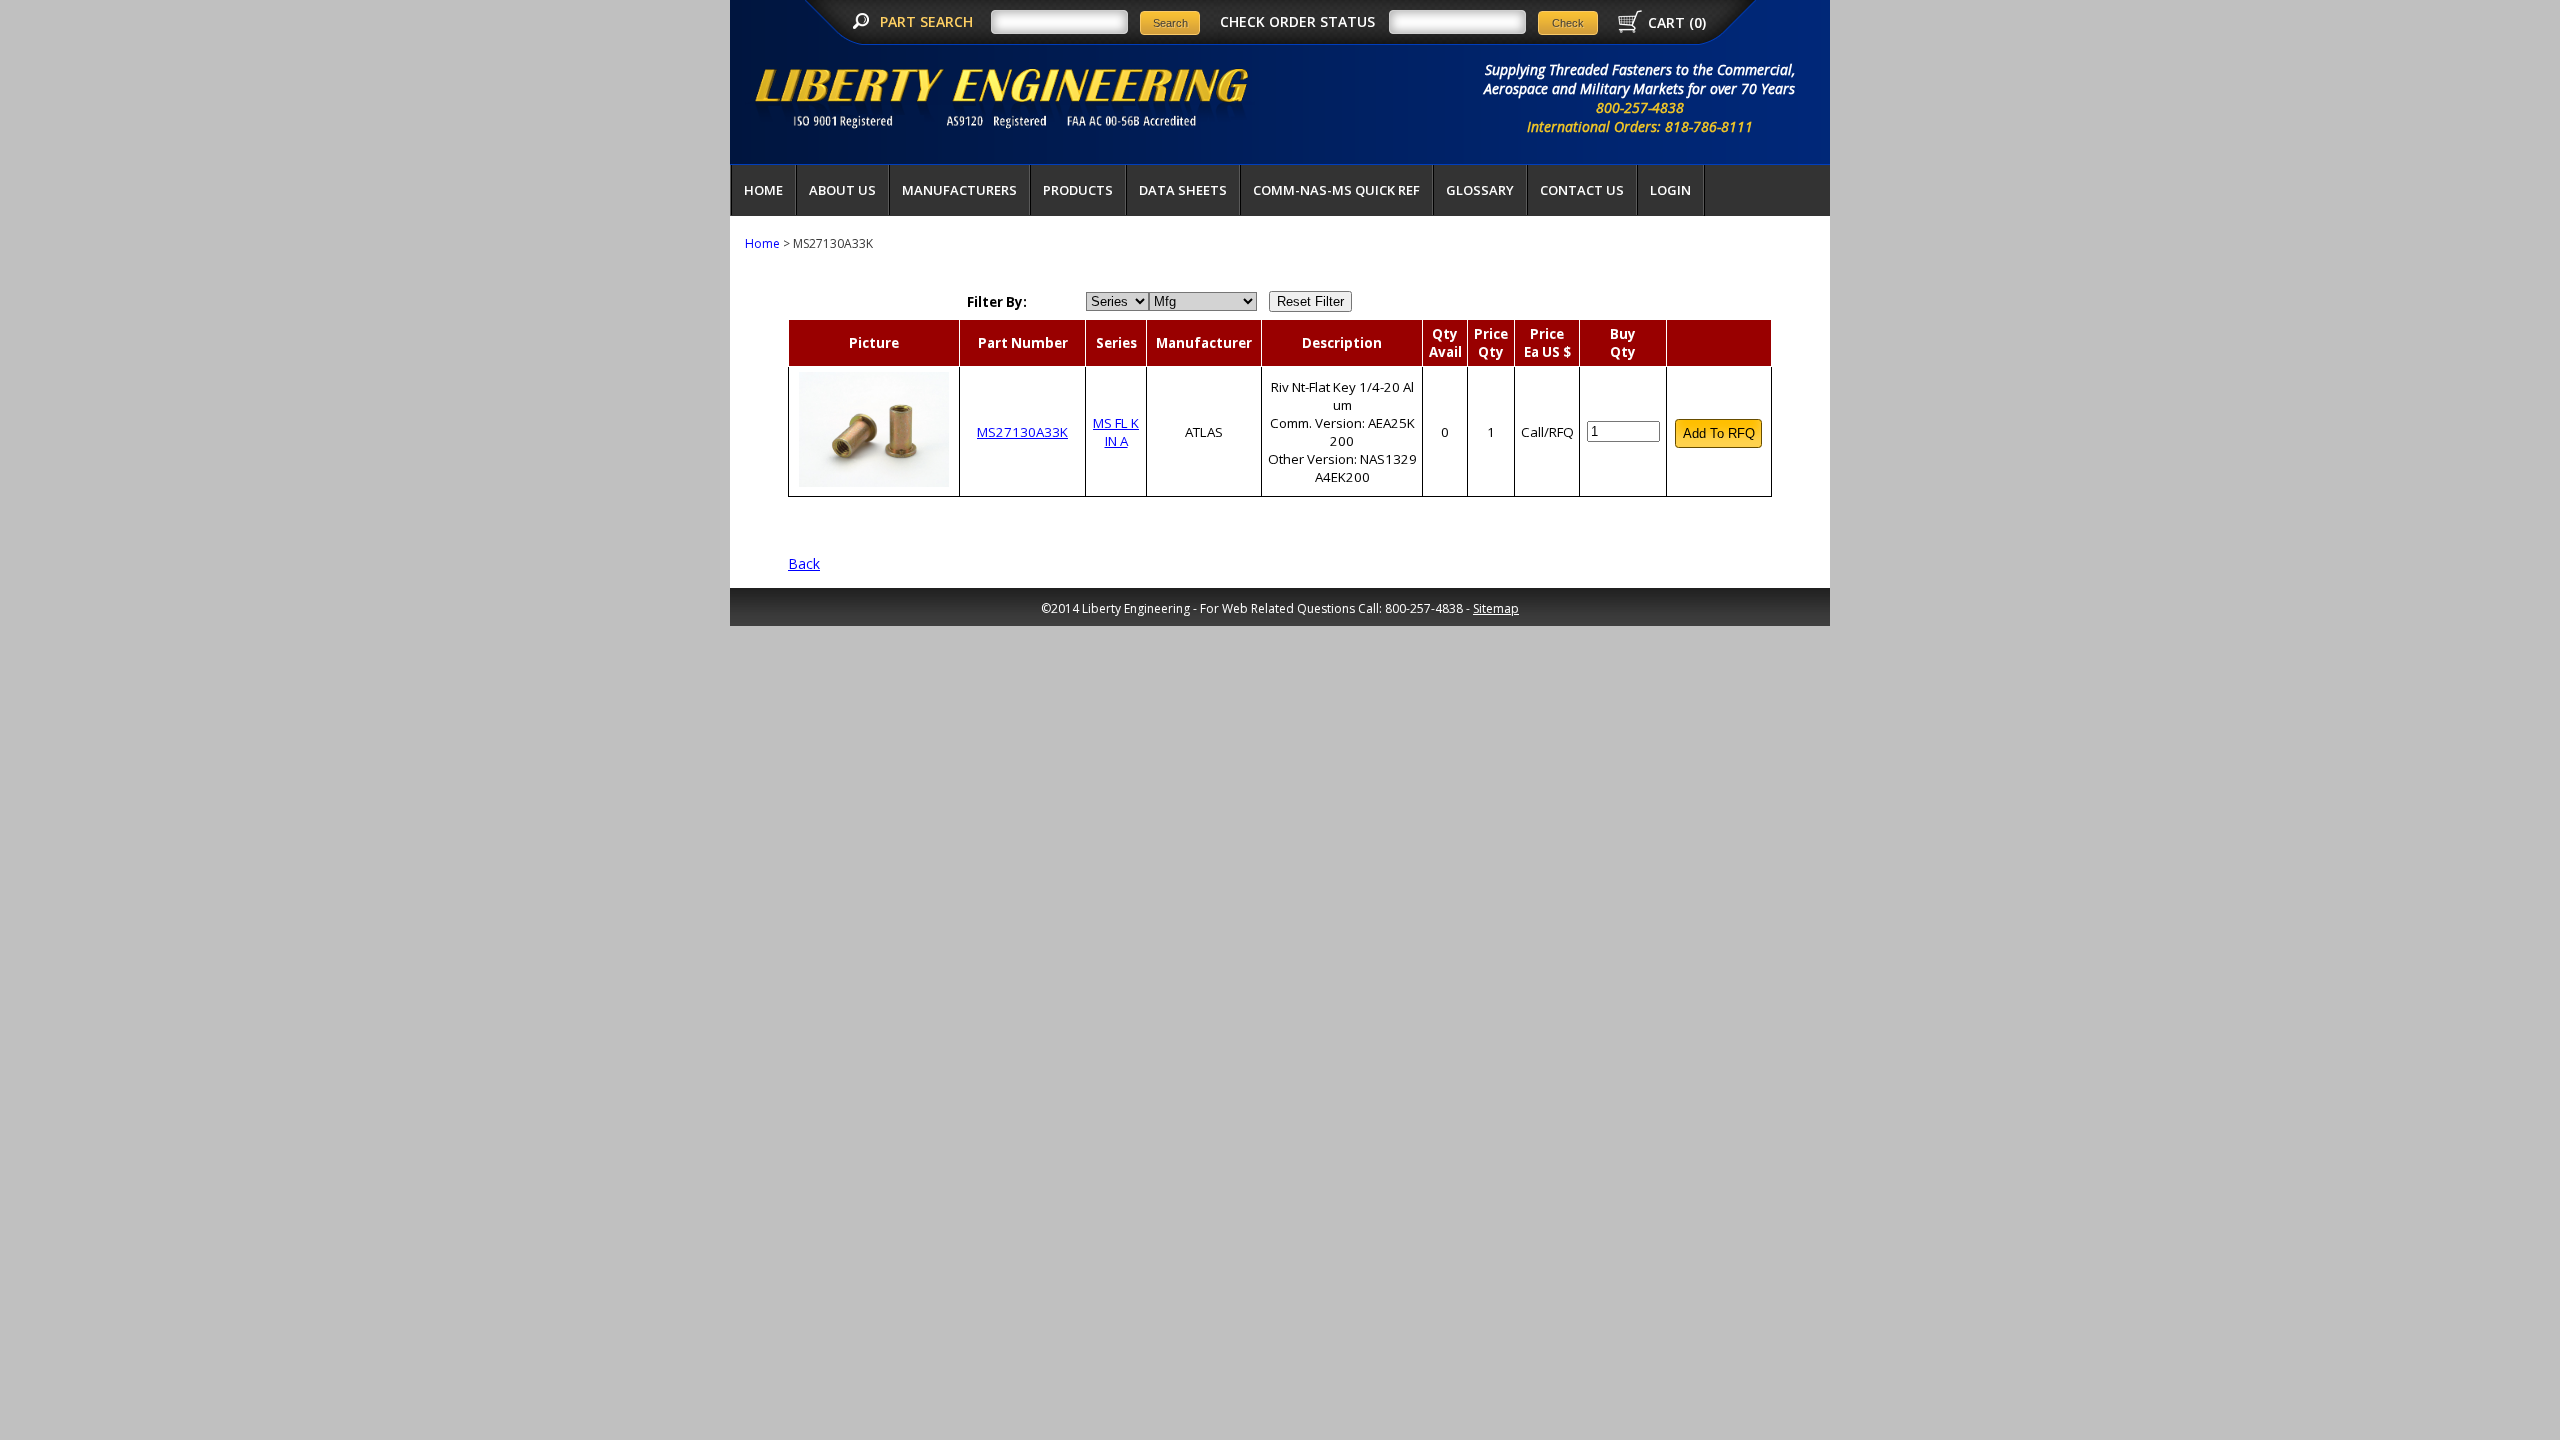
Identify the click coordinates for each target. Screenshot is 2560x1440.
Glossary (1480, 190)
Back (804, 563)
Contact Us (1582, 190)
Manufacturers (959, 190)
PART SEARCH (928, 21)
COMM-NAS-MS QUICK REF (1336, 190)
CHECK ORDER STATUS (1297, 21)
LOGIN (1670, 190)
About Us (842, 190)
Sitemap (1496, 608)
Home (763, 190)
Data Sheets (1183, 190)
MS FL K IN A (1116, 432)
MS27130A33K (1022, 432)
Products (1078, 190)
